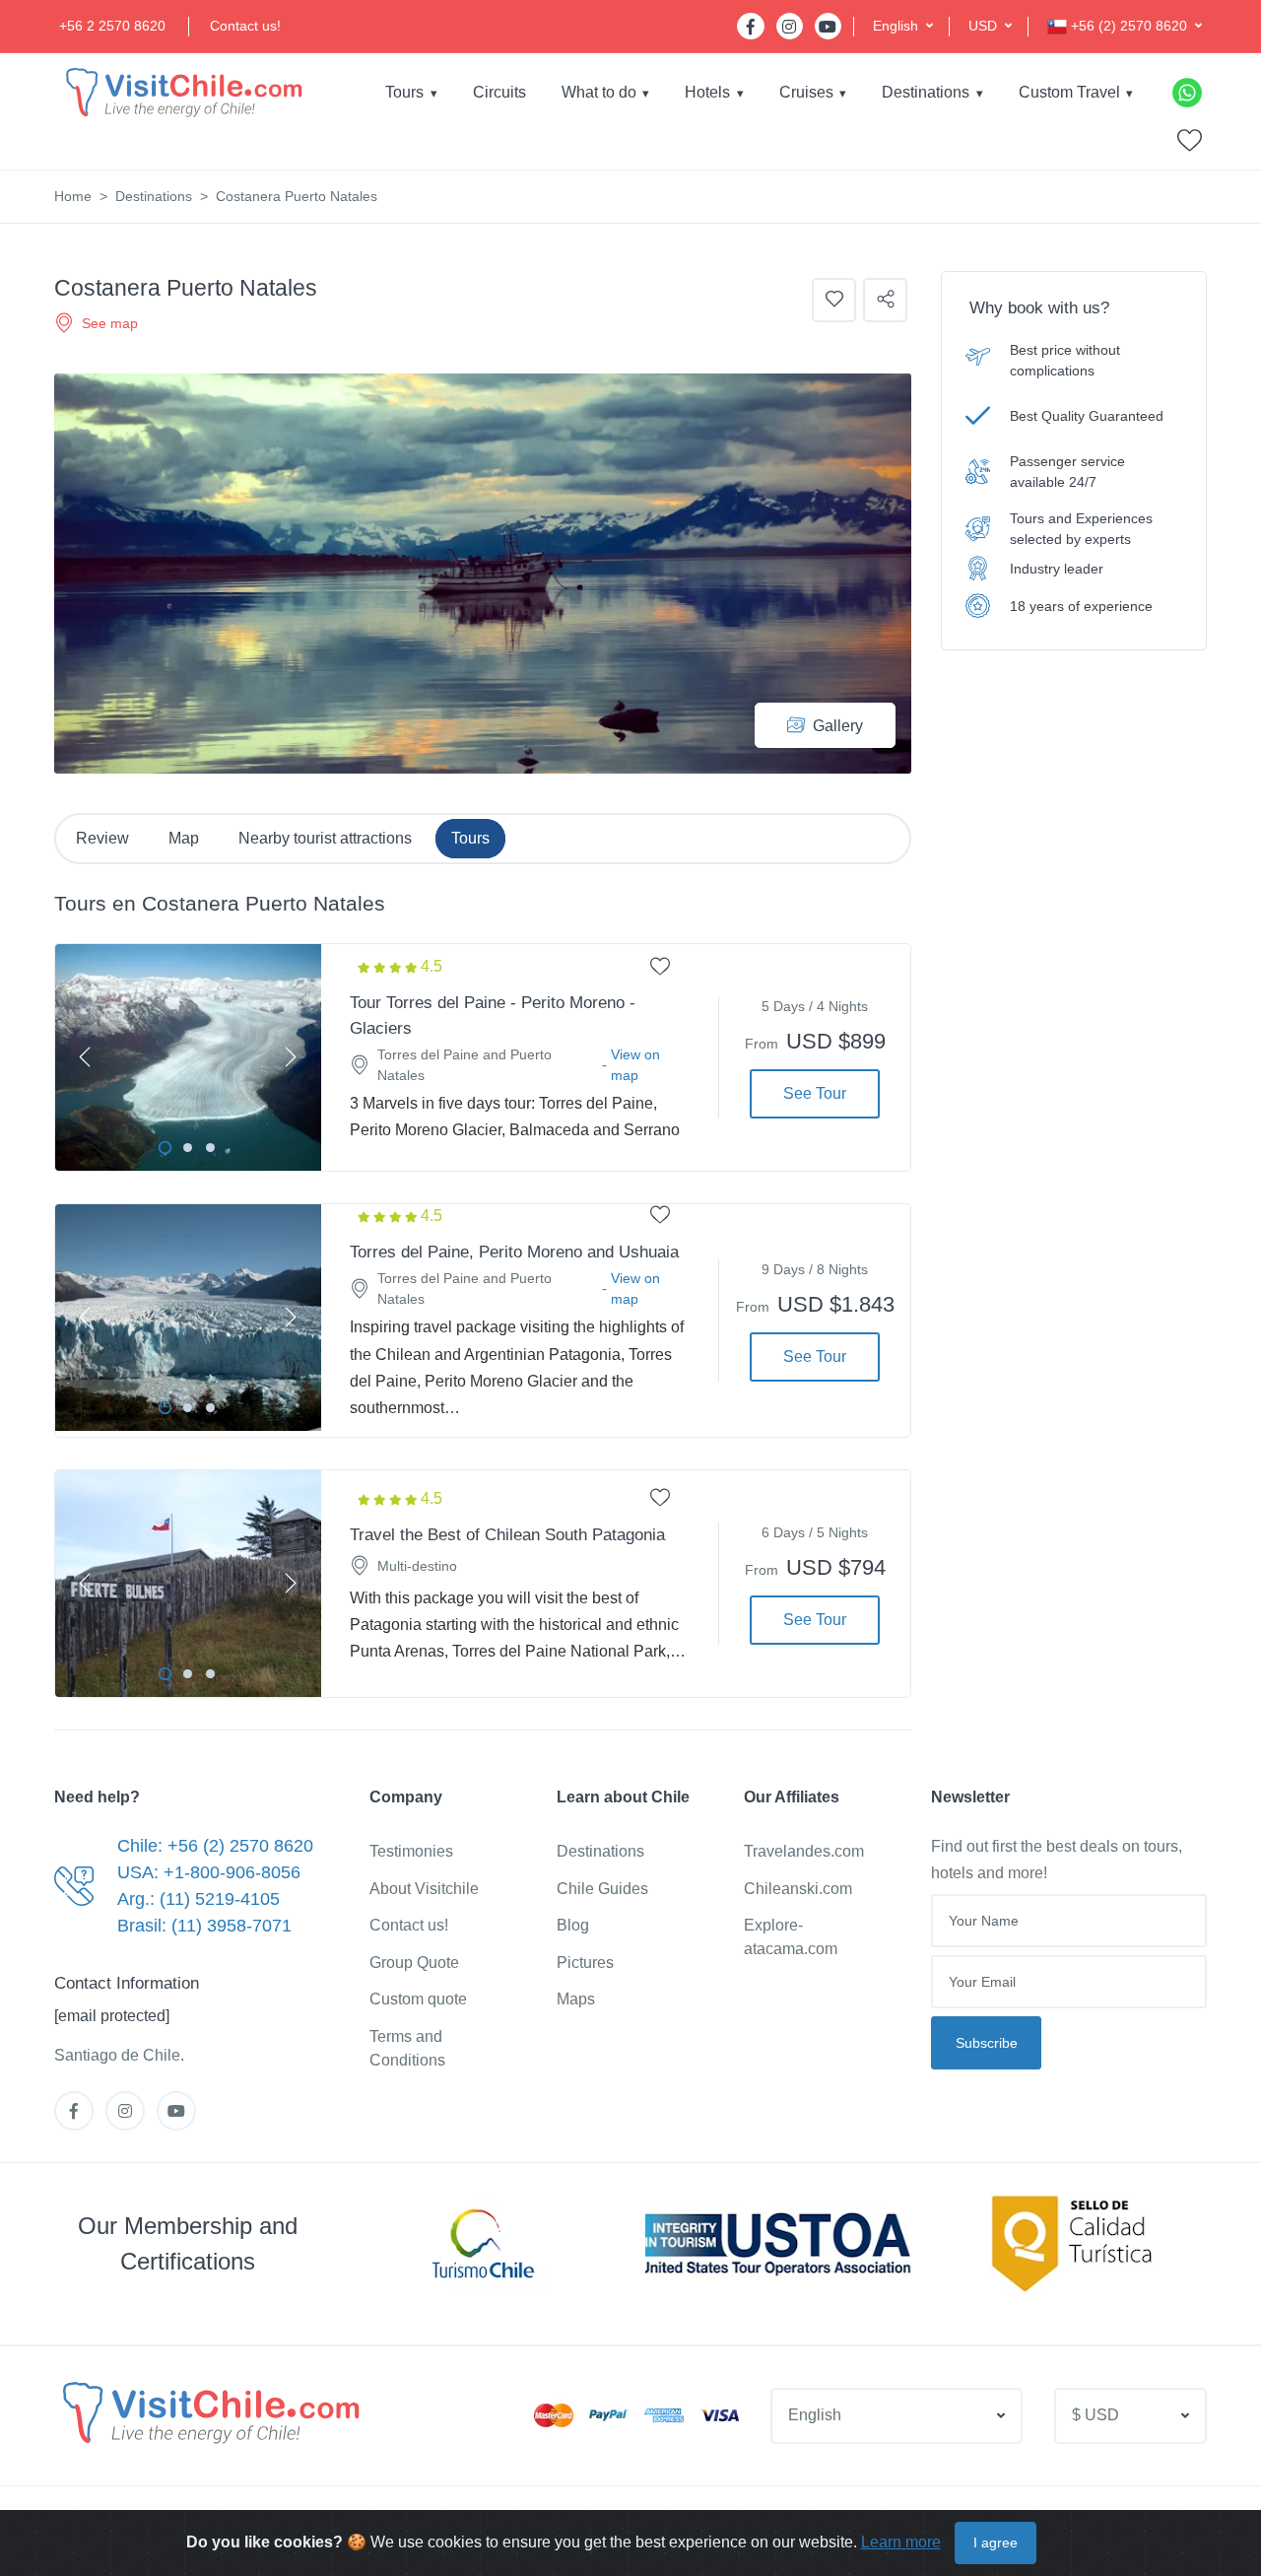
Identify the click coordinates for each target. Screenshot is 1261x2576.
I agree (996, 2542)
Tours (404, 92)
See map (110, 323)
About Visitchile (424, 1889)
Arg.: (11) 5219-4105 (199, 1899)
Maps (576, 1999)
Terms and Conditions (407, 2048)
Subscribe (987, 2043)
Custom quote (418, 1999)
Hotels (707, 92)
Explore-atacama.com (791, 1937)
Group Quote (414, 1963)
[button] (903, 26)
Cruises (806, 92)
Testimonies (411, 1851)
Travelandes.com (804, 1851)
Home (73, 196)
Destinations (926, 92)
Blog (573, 1925)
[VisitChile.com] (209, 2412)
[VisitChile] (182, 92)
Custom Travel (1069, 92)
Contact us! (245, 26)
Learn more (901, 2542)
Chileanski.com (798, 1889)
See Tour (815, 1093)
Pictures (585, 1963)
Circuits (499, 92)
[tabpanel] (188, 1057)
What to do (599, 92)
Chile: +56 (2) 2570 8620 (215, 1846)
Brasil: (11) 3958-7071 (204, 1926)
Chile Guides (602, 1889)
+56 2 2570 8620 (112, 26)
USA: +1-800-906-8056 (209, 1872)
